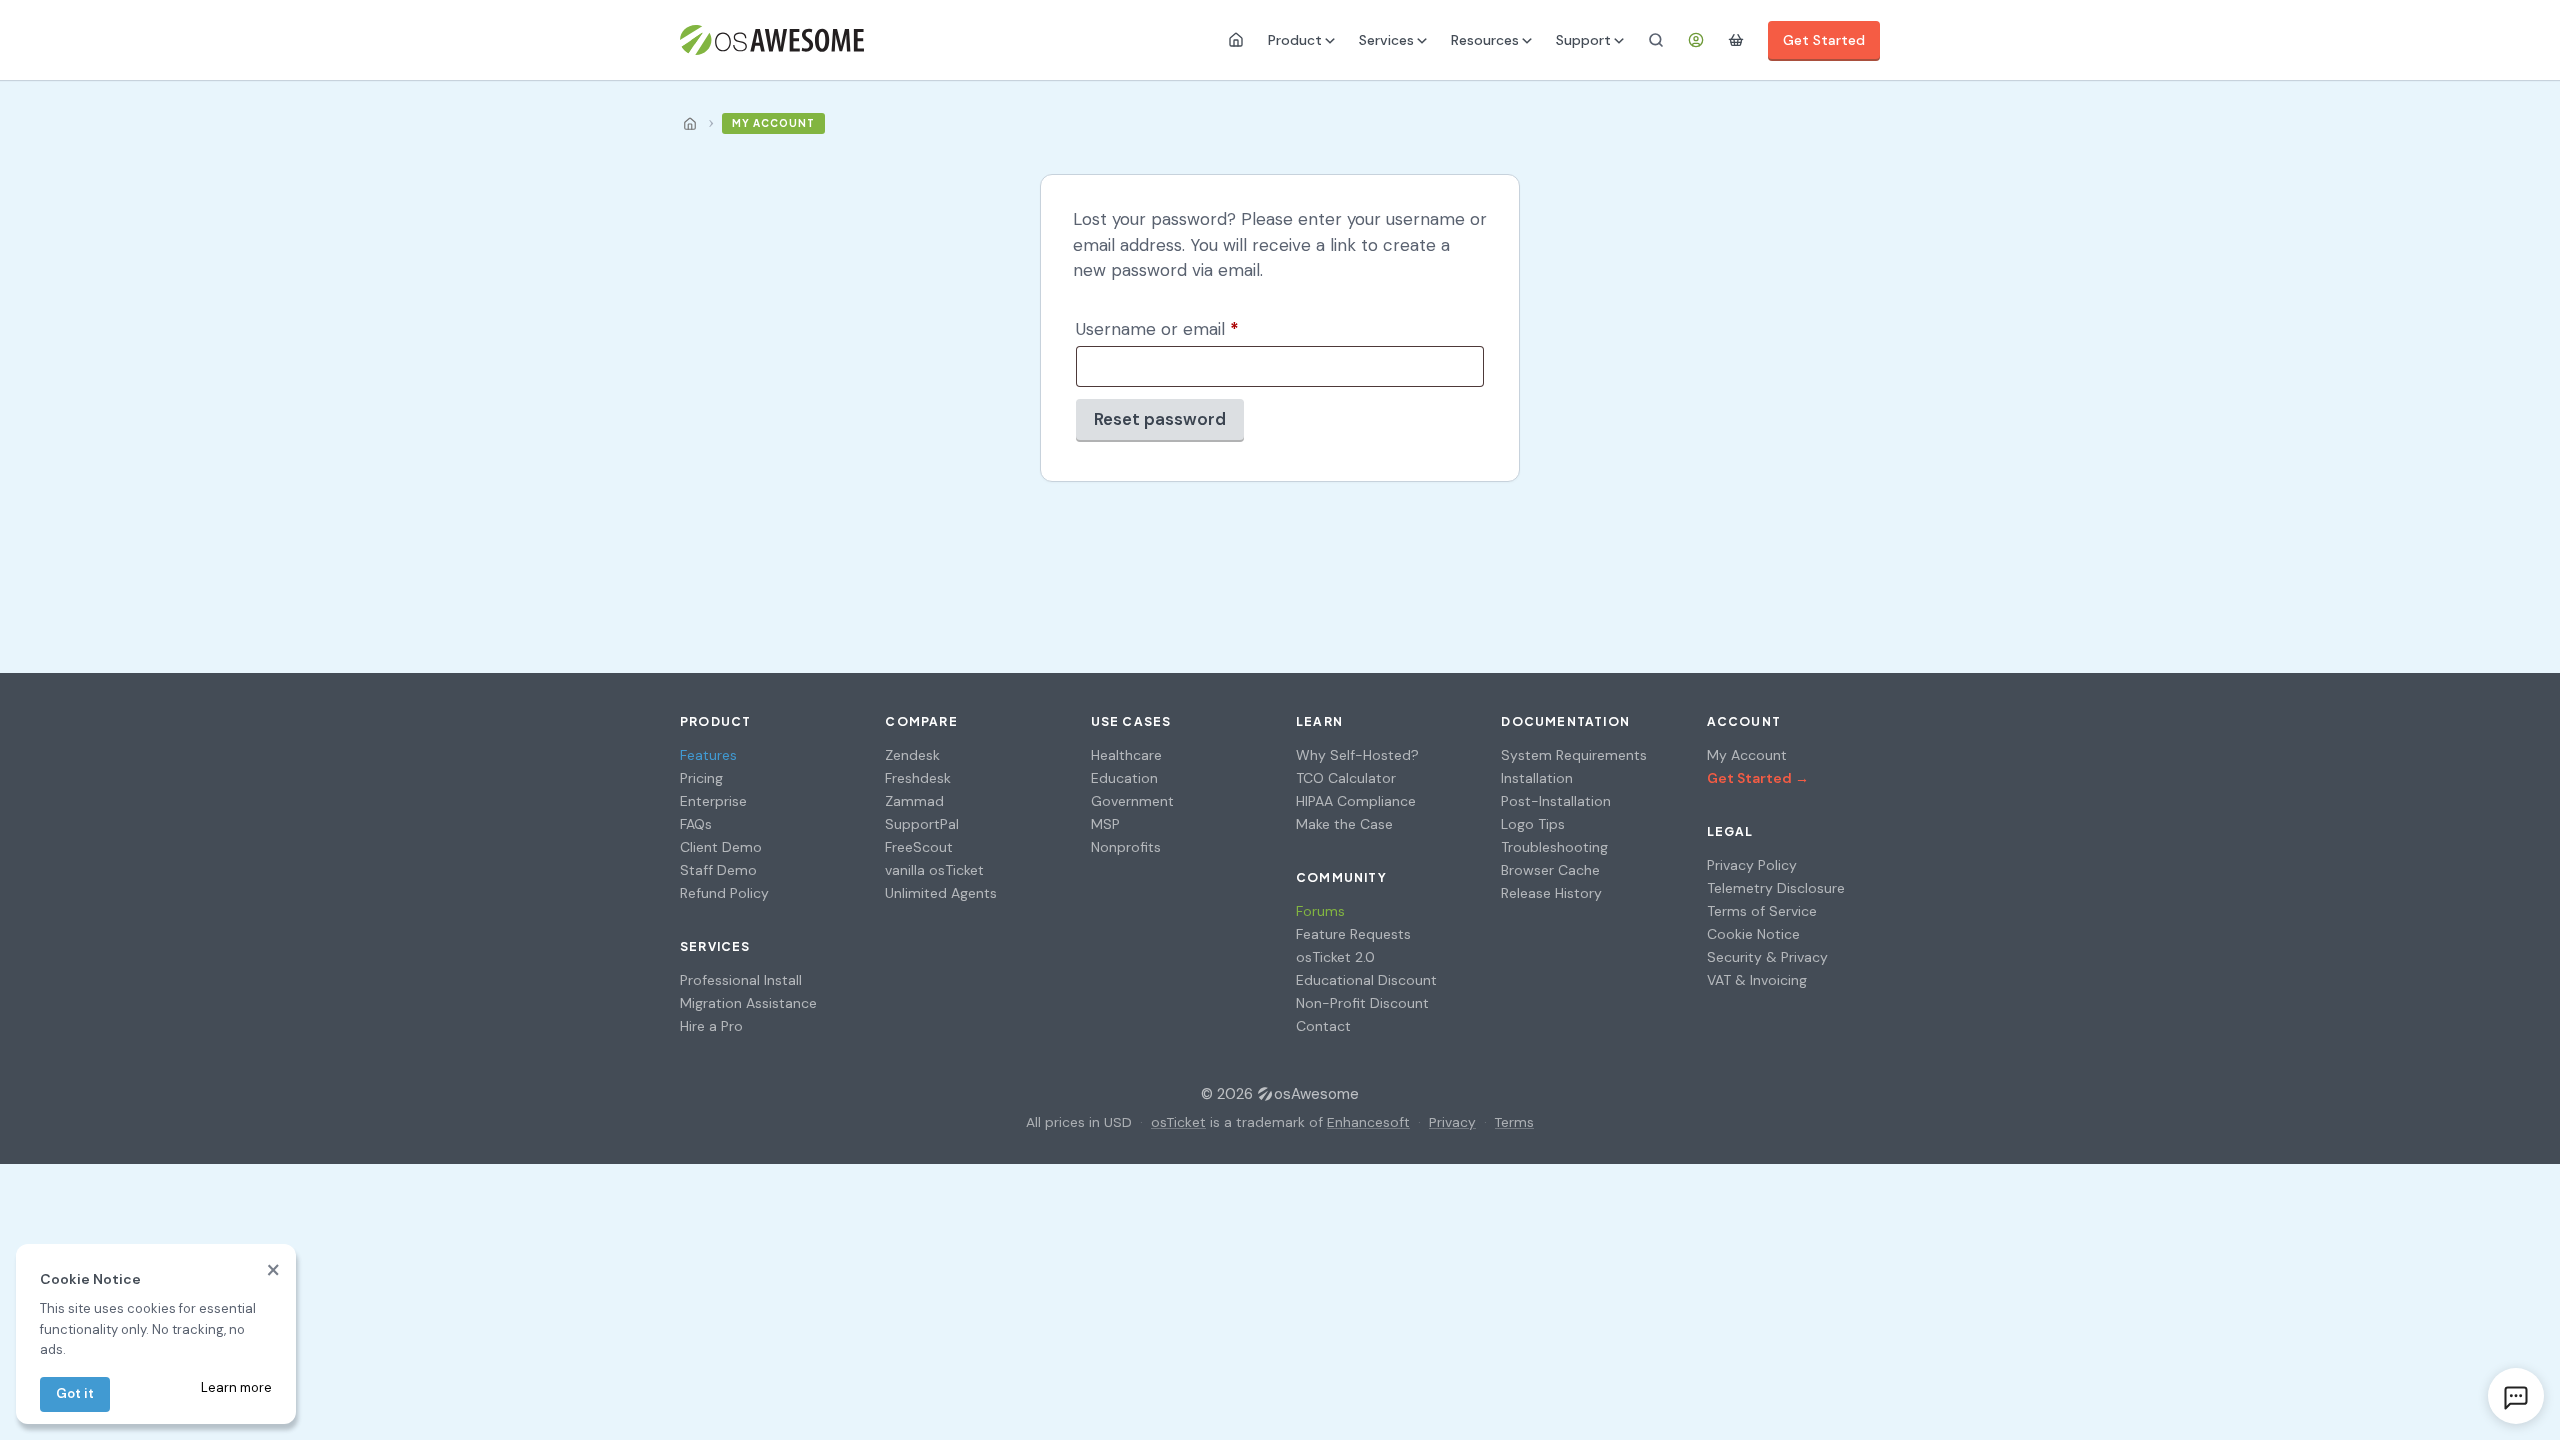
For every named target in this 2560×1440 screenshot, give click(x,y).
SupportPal (922, 824)
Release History (1551, 893)
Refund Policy (724, 893)
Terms (1514, 1122)
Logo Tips (1533, 824)
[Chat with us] (2516, 1396)
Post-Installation (1556, 801)
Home (690, 124)
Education (1124, 778)
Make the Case (1344, 824)
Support (1583, 40)
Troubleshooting (1554, 847)
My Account (1747, 755)
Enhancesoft (1368, 1122)
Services (1386, 40)
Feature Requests (1353, 934)
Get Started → (1758, 778)
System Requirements (1574, 755)
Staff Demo (718, 870)
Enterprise (713, 801)
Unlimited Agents (941, 893)
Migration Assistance (748, 1003)
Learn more (236, 1387)
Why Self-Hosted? (1357, 755)
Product (1295, 40)
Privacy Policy (1752, 865)
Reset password (1160, 419)
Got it (75, 1393)
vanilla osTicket (934, 870)
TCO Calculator (1346, 778)
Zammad (914, 801)
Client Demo (721, 847)
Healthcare (1126, 755)
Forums (1320, 911)
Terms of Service (1762, 911)
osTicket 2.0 (1335, 957)
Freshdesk (918, 778)
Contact (1323, 1026)
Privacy (1452, 1122)
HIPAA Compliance (1356, 801)
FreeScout (919, 847)
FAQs (696, 824)
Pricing (701, 778)
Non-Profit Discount (1362, 1003)
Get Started (1824, 40)
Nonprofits (1126, 847)
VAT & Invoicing (1757, 980)
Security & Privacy (1767, 957)
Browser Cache (1550, 870)
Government (1132, 801)
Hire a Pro (711, 1026)
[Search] (1656, 40)
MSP (1105, 824)
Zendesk (912, 755)
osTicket (1178, 1122)
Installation (1537, 778)
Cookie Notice (1753, 934)
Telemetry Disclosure (1776, 888)
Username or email (1191, 328)
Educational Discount (1366, 980)
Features (708, 755)
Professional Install (741, 980)
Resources (1485, 40)
